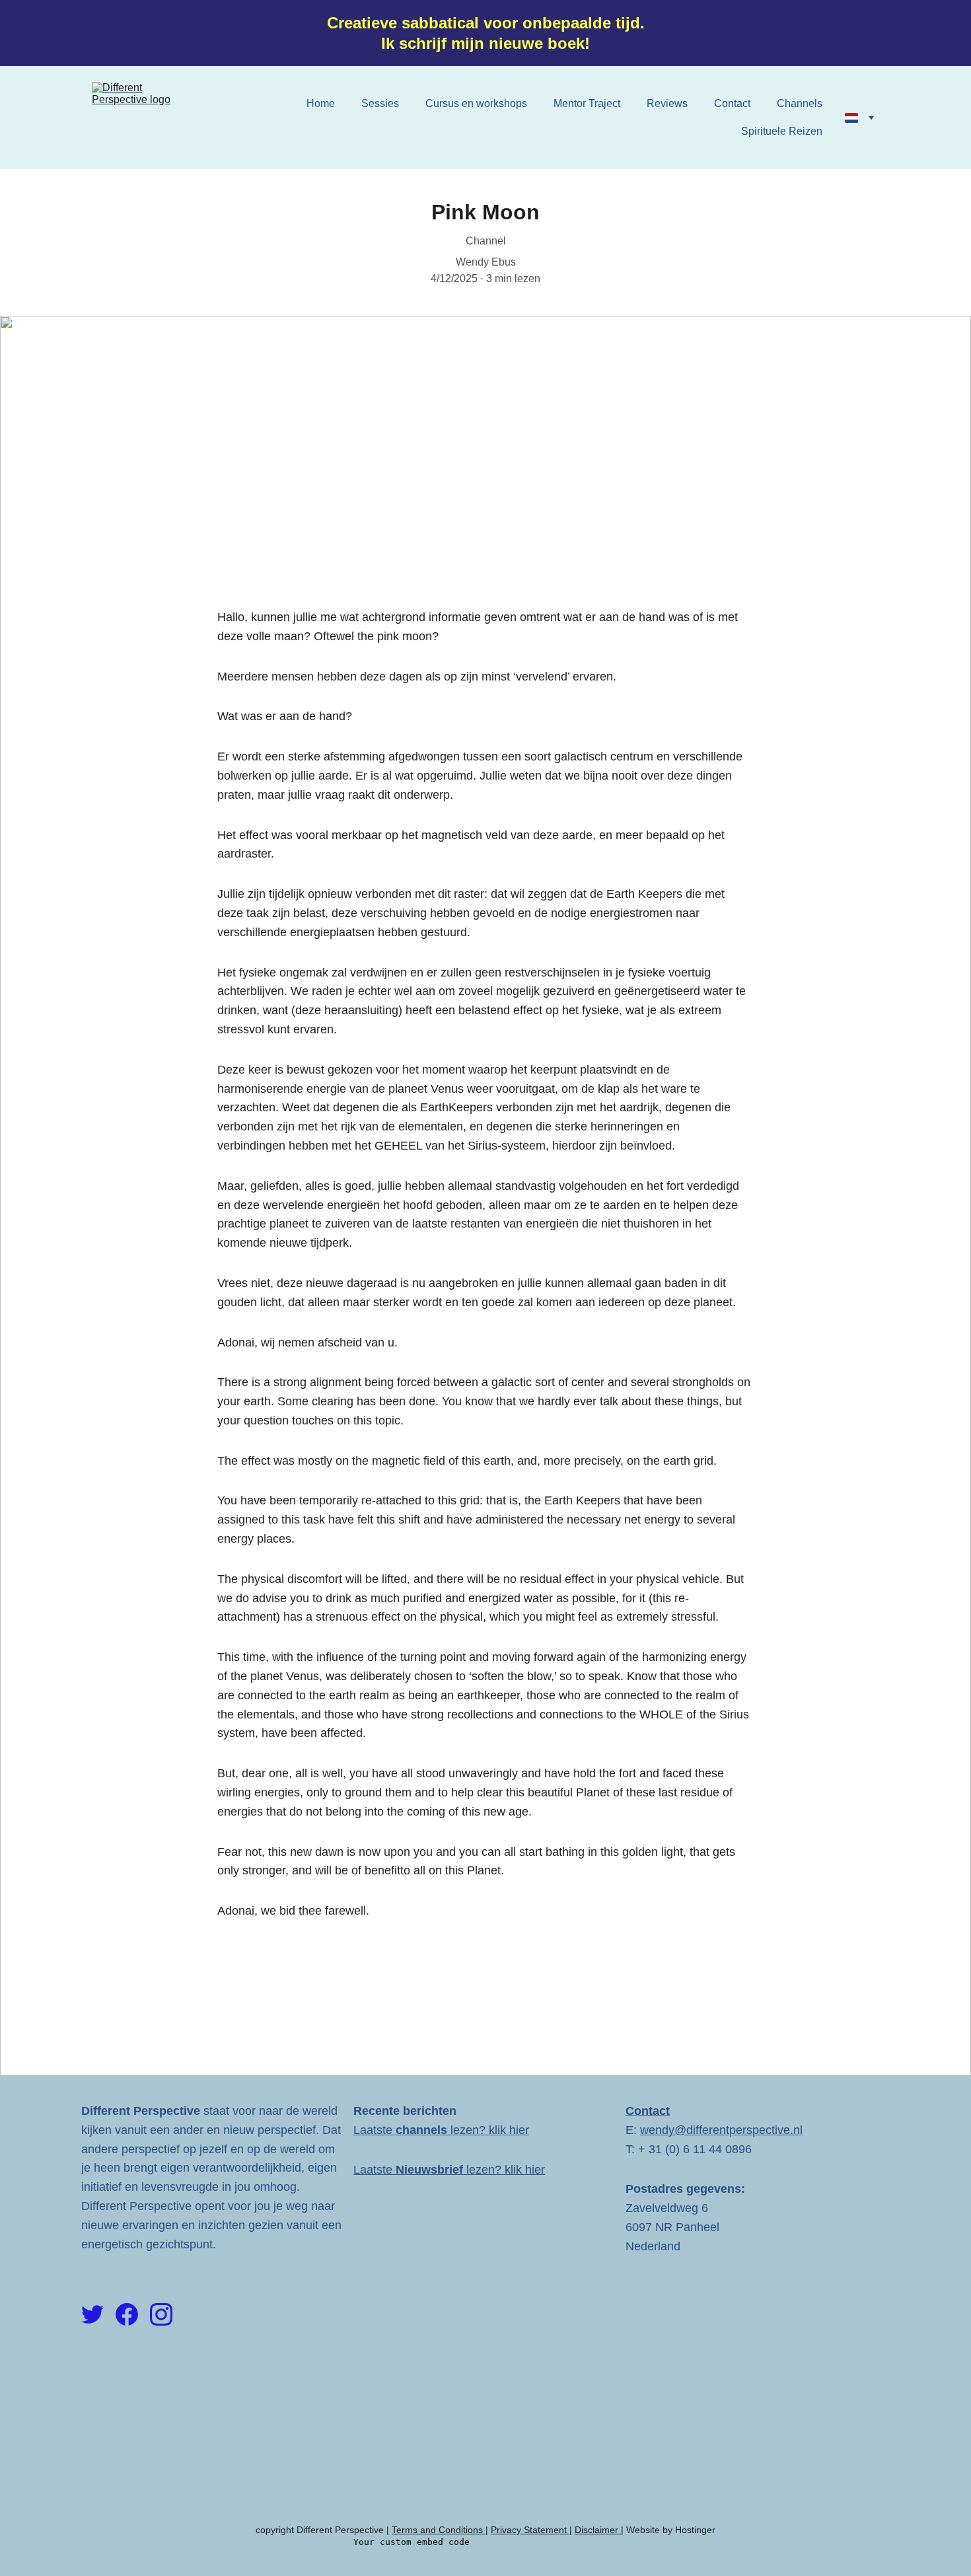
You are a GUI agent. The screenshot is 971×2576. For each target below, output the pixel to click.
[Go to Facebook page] (127, 2314)
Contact (732, 103)
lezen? (470, 2130)
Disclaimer (598, 2530)
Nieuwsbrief (429, 2170)
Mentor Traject (587, 103)
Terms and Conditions (437, 2530)
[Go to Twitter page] (92, 2314)
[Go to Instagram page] (161, 2314)
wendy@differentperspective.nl (721, 2130)
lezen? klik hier (504, 2170)
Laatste (375, 2130)
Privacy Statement (530, 2530)
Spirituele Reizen (782, 131)
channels (423, 2130)
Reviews (667, 103)
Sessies (380, 103)
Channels (800, 103)
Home (321, 103)
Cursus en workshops (476, 103)
